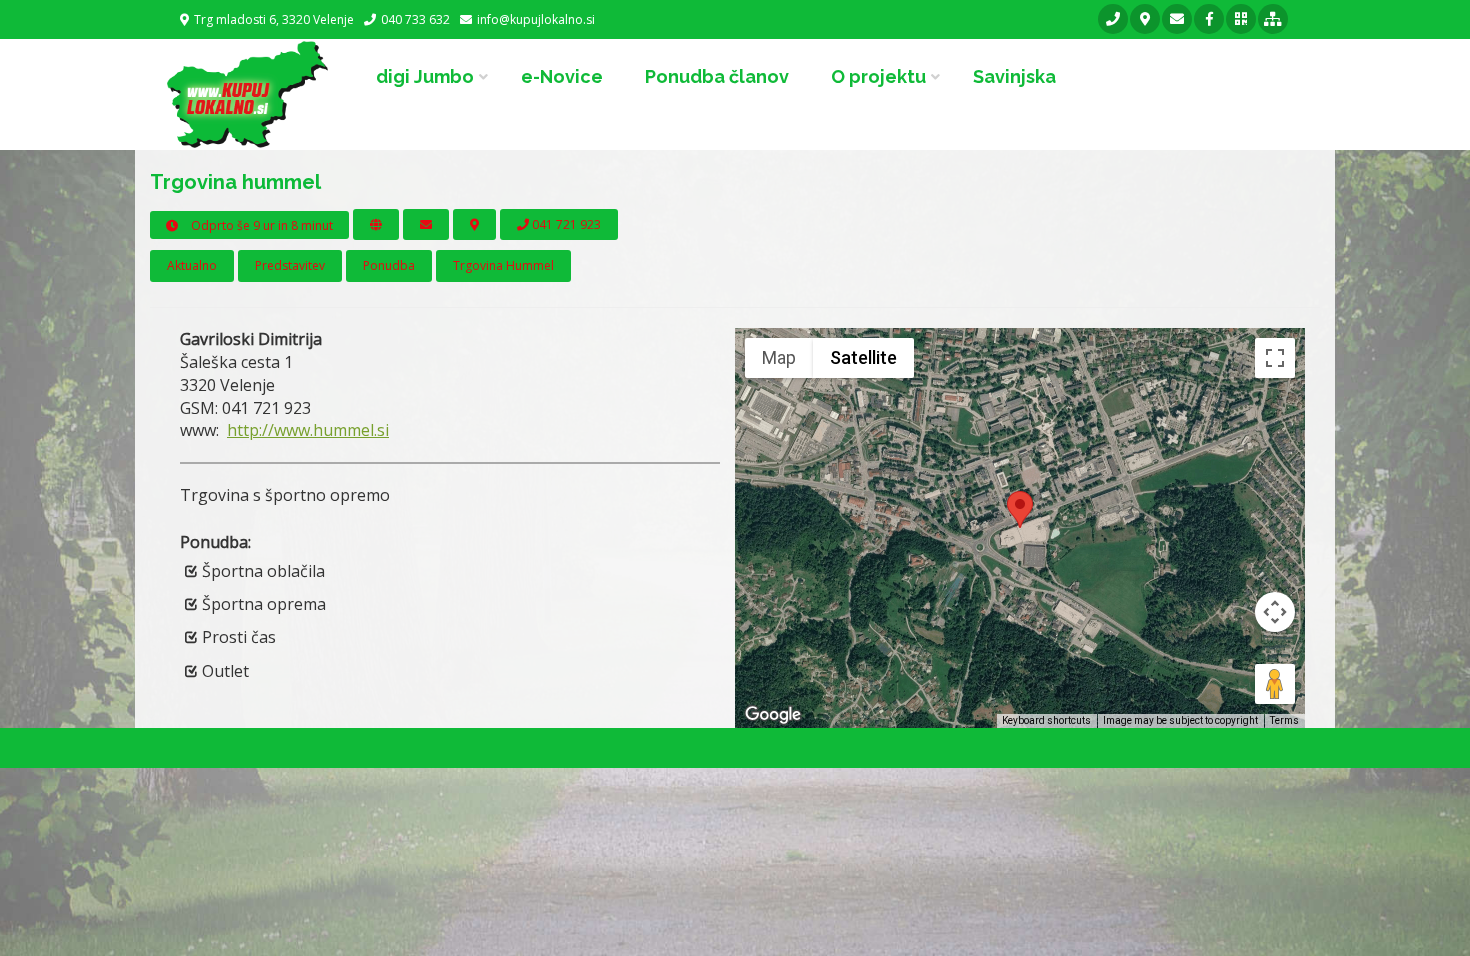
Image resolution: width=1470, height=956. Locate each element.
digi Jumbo (425, 76)
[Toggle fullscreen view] (1275, 358)
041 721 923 (565, 224)
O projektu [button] (878, 76)
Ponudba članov (717, 76)
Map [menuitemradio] (779, 357)
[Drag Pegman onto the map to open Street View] (1275, 684)
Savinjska (1014, 76)
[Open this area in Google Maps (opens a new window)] (773, 715)
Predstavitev (290, 265)
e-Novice (562, 76)
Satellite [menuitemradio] (863, 357)
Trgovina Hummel (503, 265)
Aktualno (192, 265)
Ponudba (389, 265)
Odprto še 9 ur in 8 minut (260, 225)
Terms (1284, 720)
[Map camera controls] (1275, 612)
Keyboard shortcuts (1046, 720)
